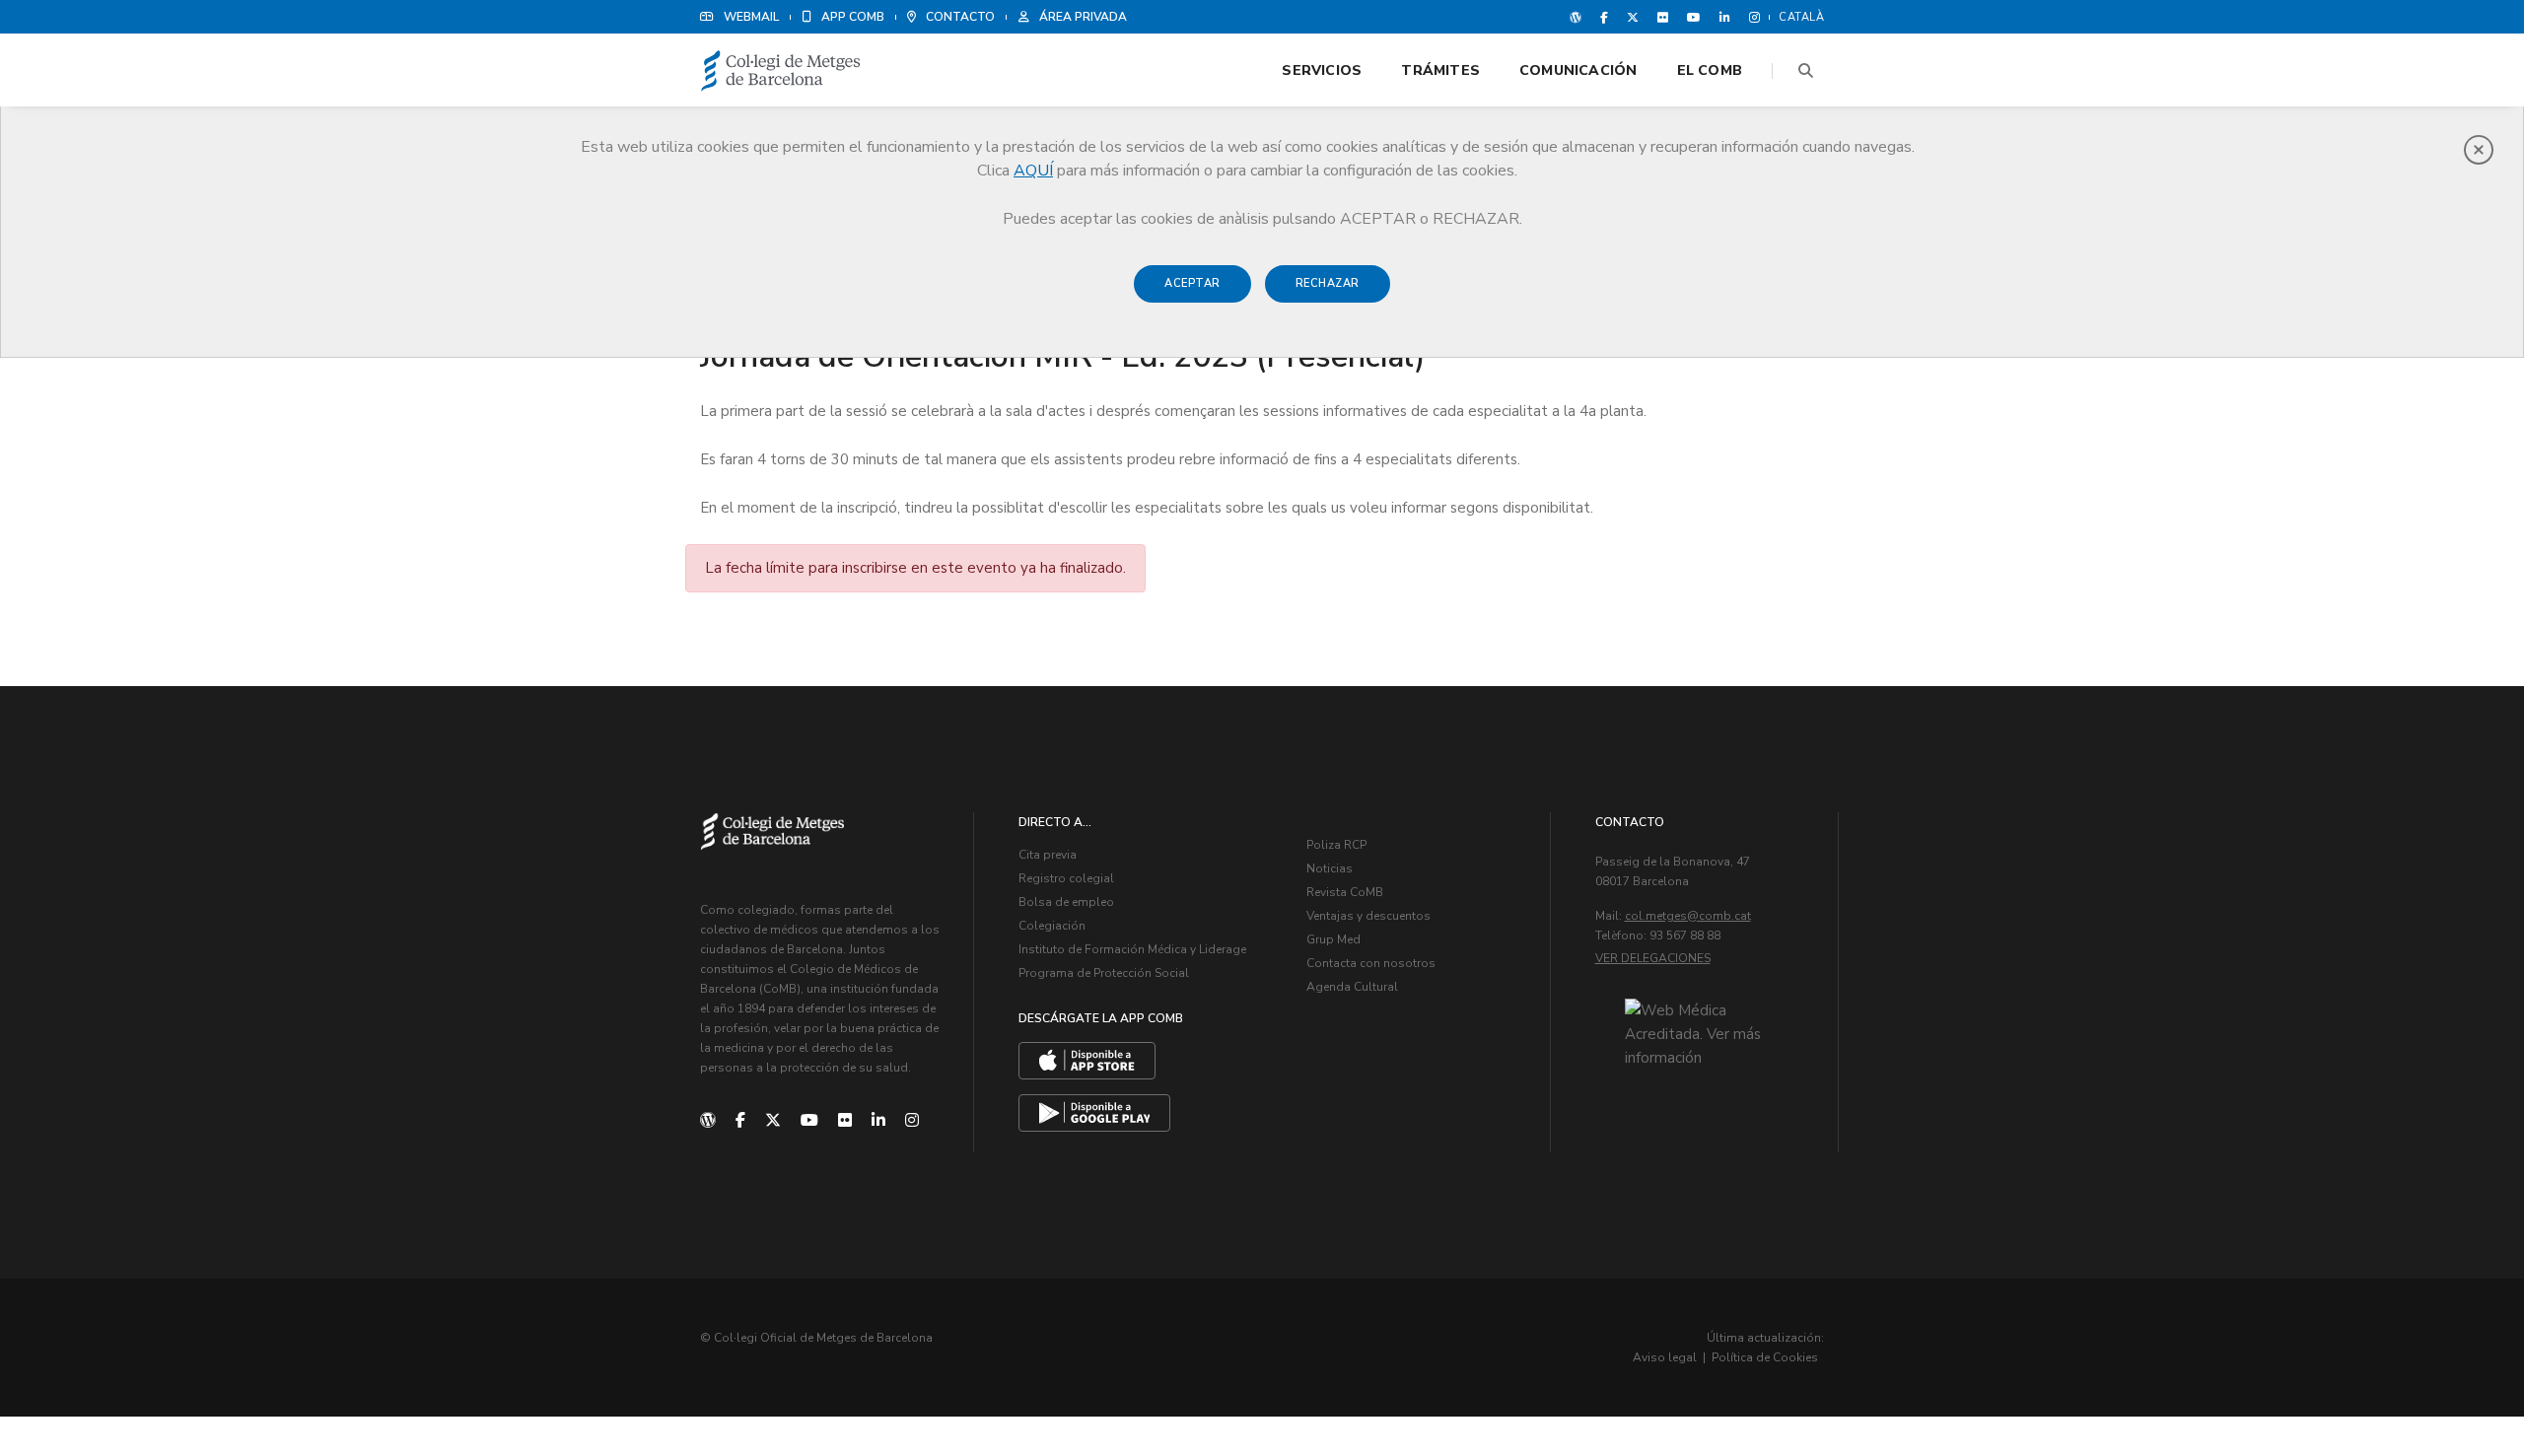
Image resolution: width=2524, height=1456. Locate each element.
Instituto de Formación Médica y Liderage (1132, 949)
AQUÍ (1033, 171)
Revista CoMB (1345, 892)
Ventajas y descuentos (1368, 916)
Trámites (1440, 70)
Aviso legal (1665, 1357)
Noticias (1330, 868)
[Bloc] (1576, 17)
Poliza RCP (1336, 845)
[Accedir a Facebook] (1604, 17)
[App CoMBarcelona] (1087, 1061)
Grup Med (1333, 939)
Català (1801, 17)
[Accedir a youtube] (1694, 17)
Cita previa (1048, 855)
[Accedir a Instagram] (1751, 17)
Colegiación (1052, 926)
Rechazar (1328, 283)
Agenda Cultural (1352, 987)
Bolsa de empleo (1066, 902)
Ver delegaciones (1653, 958)
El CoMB (1710, 70)
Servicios (1322, 70)
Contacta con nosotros (1371, 963)
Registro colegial (1066, 878)
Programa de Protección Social (1104, 973)
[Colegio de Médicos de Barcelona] (781, 71)
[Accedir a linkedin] (1725, 17)
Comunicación (1578, 70)
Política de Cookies (1765, 1357)
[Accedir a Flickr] (1663, 17)
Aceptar (1192, 283)
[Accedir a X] (1633, 17)
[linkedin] (878, 1121)
